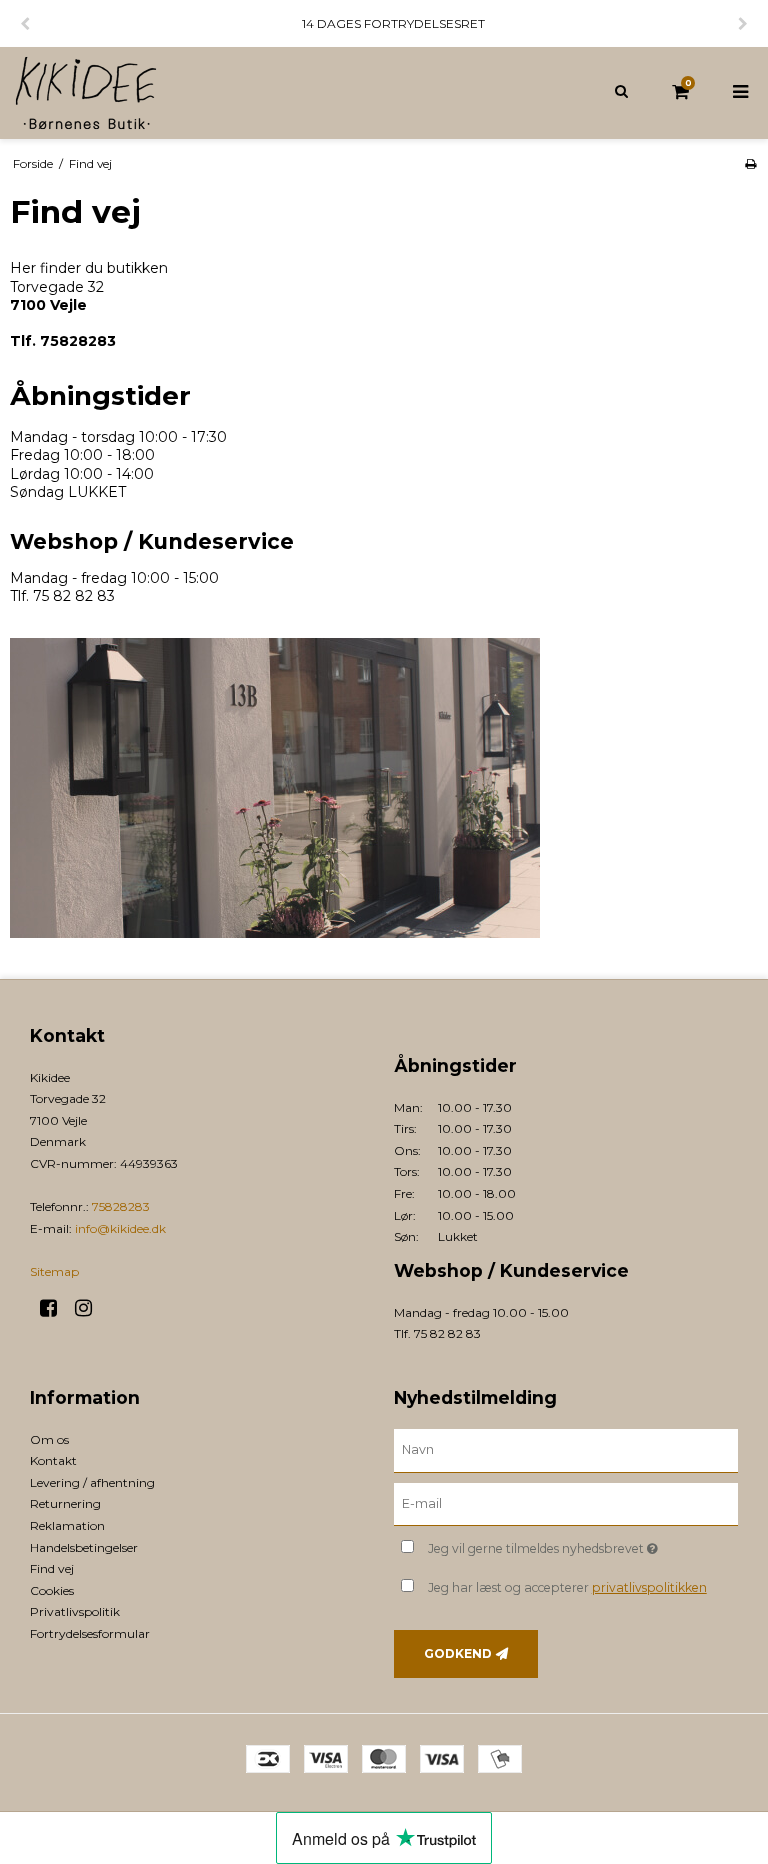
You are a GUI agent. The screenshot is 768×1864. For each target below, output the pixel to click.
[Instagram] (90, 1308)
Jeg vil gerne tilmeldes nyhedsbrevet (583, 1544)
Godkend (458, 1653)
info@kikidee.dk (120, 1228)
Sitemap (54, 1271)
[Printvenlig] (750, 163)
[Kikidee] (192, 93)
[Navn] (566, 1449)
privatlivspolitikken (649, 1587)
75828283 (121, 1206)
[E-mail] (566, 1503)
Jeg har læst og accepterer (567, 1587)
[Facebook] (55, 1308)
